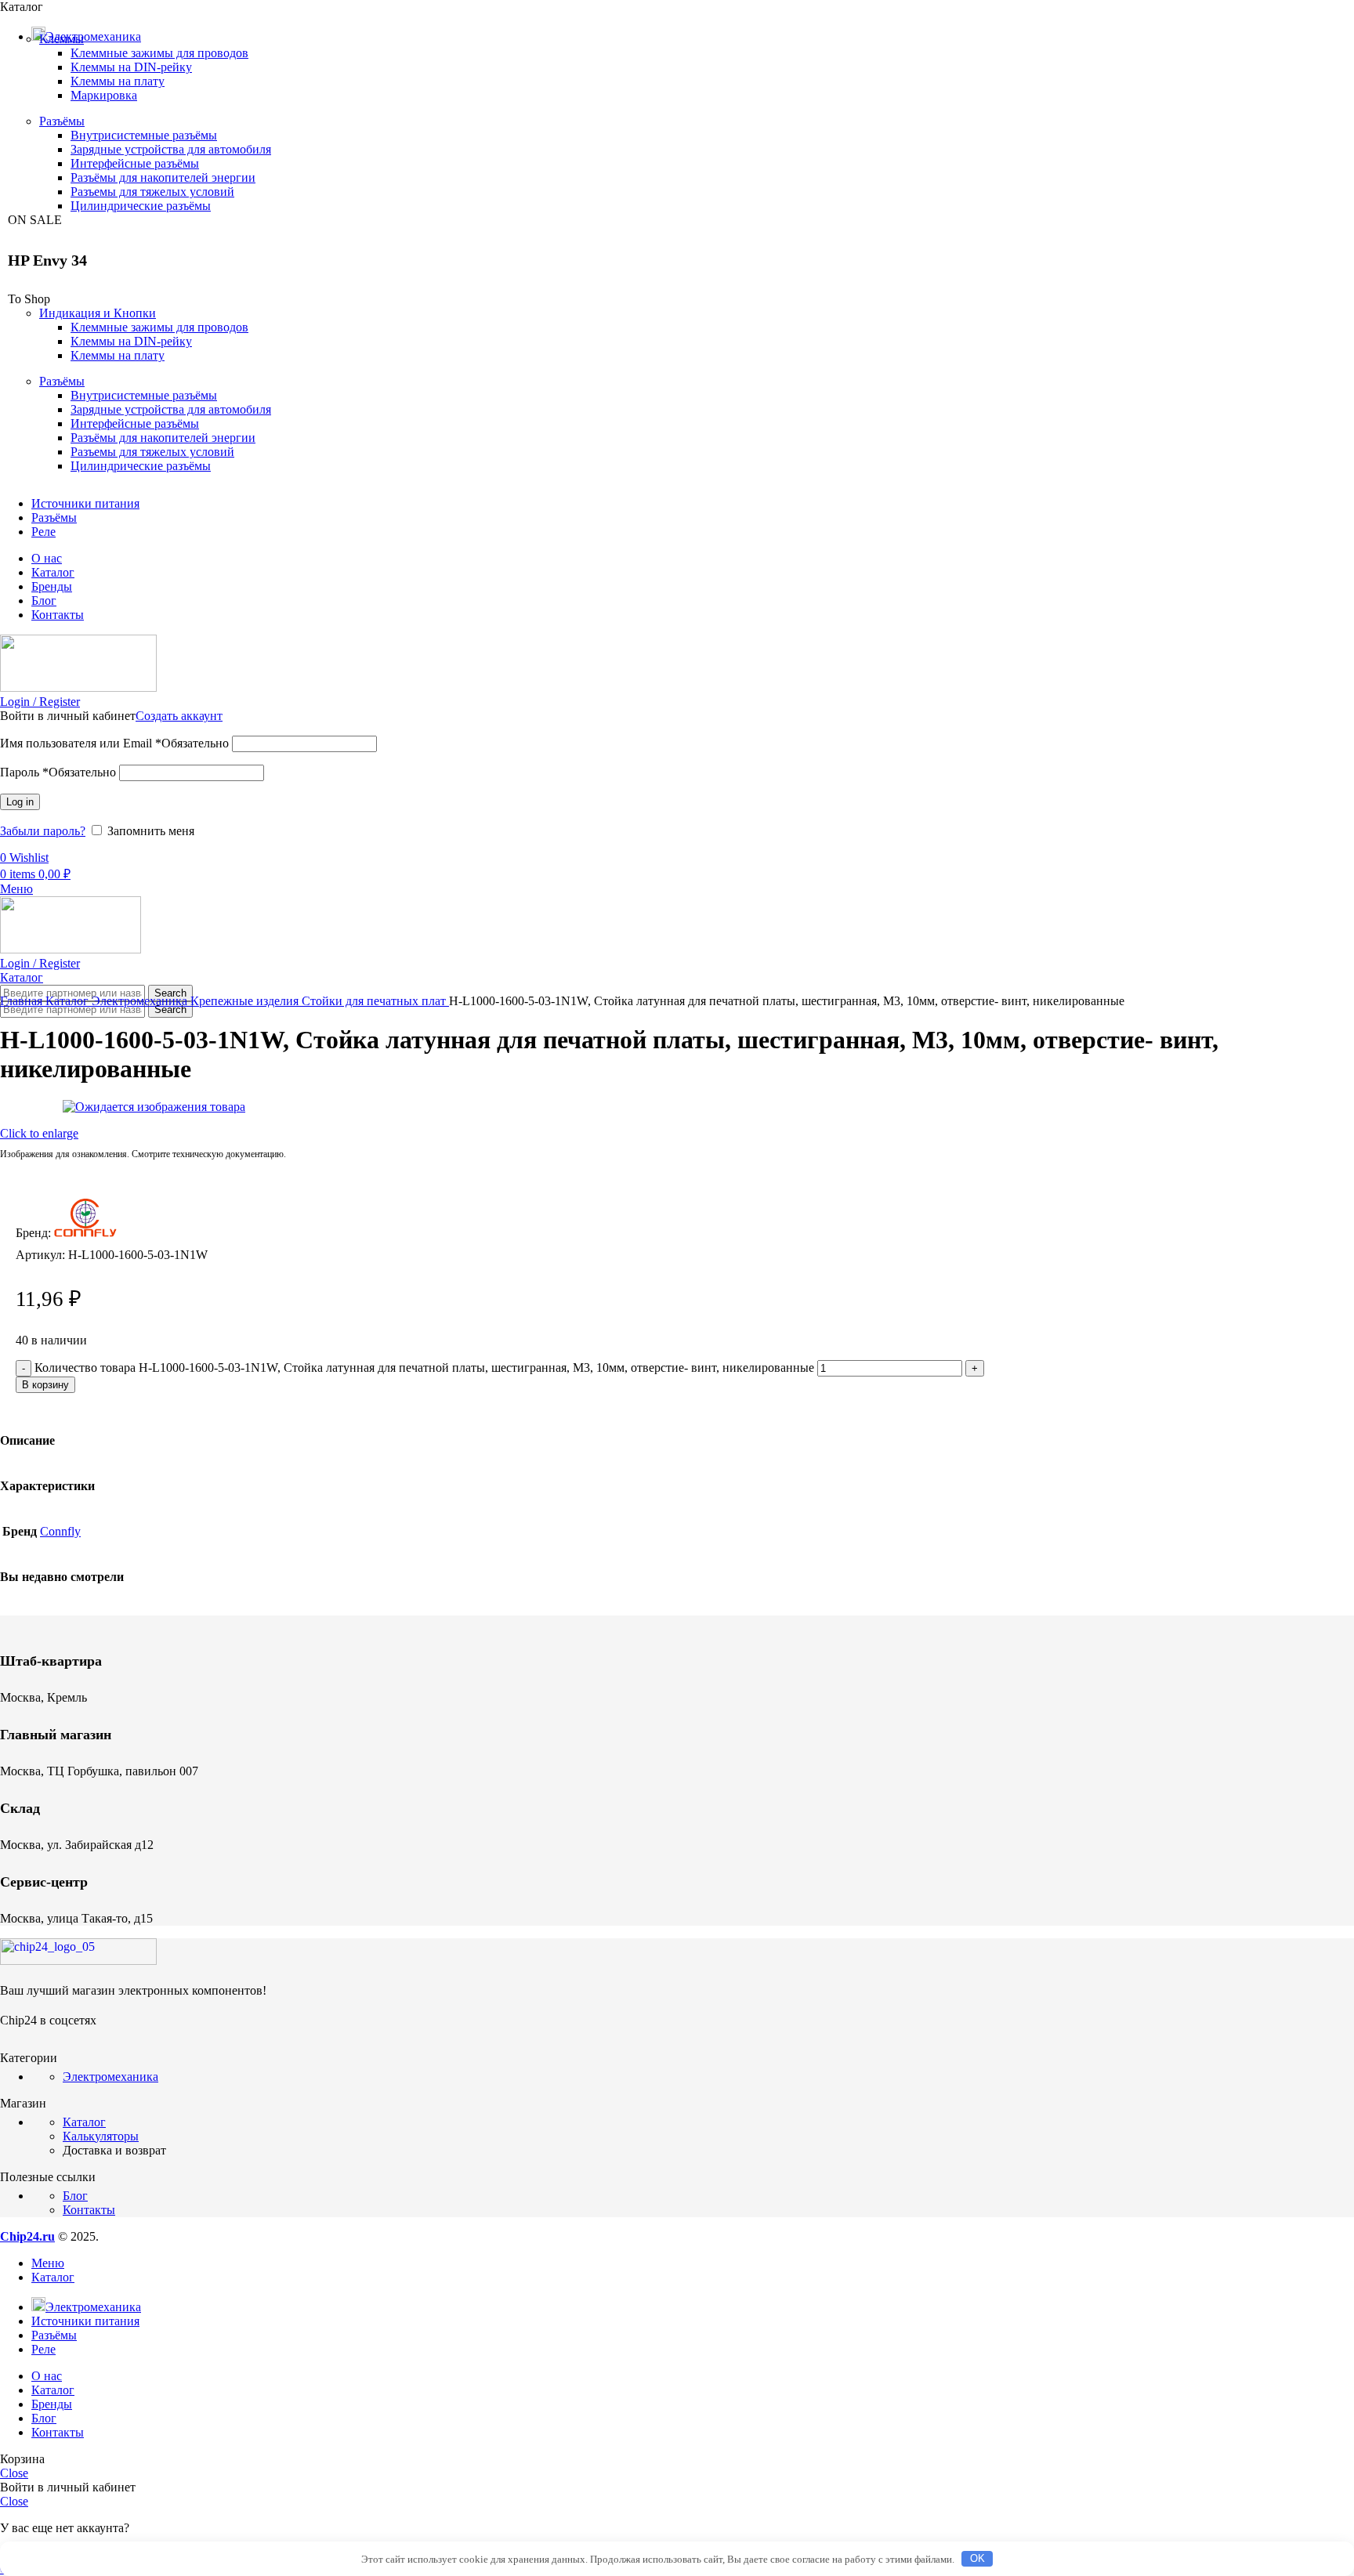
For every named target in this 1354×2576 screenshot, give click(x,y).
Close (14, 2473)
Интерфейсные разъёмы (135, 163)
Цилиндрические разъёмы (141, 206)
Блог (75, 2196)
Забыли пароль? (43, 831)
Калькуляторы (101, 2136)
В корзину (45, 1385)
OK (977, 2558)
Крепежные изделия (246, 1001)
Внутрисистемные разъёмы (144, 135)
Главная (23, 1001)
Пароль (58, 772)
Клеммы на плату (118, 81)
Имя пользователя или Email (114, 743)
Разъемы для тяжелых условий (152, 192)
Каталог (69, 1001)
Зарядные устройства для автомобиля (171, 149)
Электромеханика (141, 1001)
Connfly (60, 1531)
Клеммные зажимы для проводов (159, 53)
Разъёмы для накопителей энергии (163, 177)
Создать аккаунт (179, 716)
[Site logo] (78, 687)
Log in (20, 802)
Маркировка (104, 95)
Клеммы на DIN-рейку (131, 67)
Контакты (89, 2210)
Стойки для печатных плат (375, 1001)
